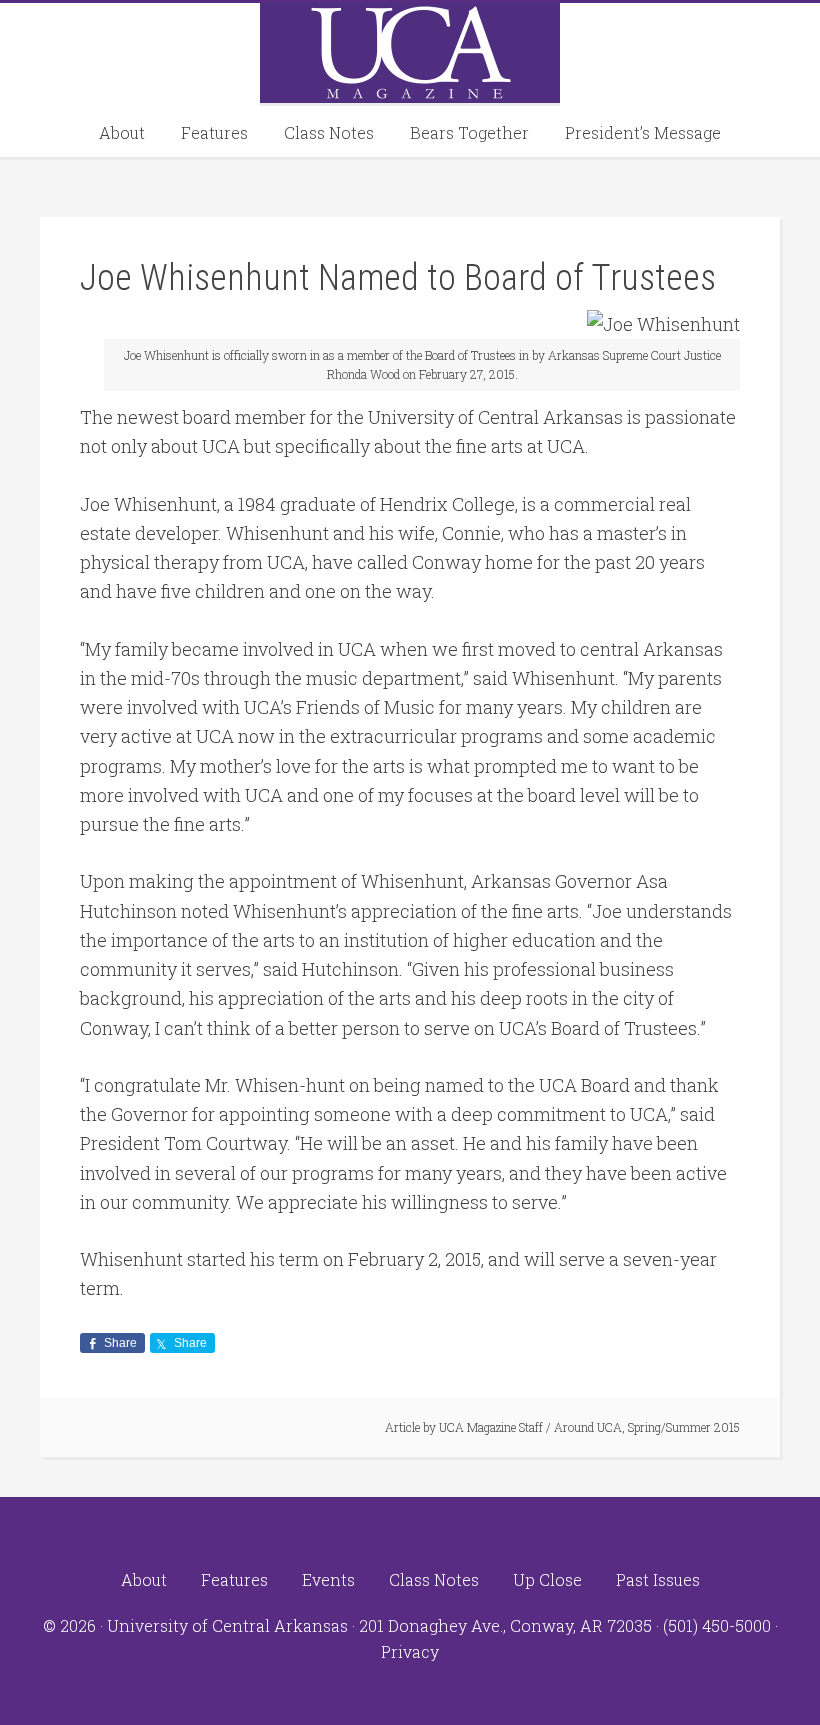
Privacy (410, 1651)
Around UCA (588, 1427)
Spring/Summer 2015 (684, 1427)
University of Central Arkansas (227, 1625)
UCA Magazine (410, 53)
